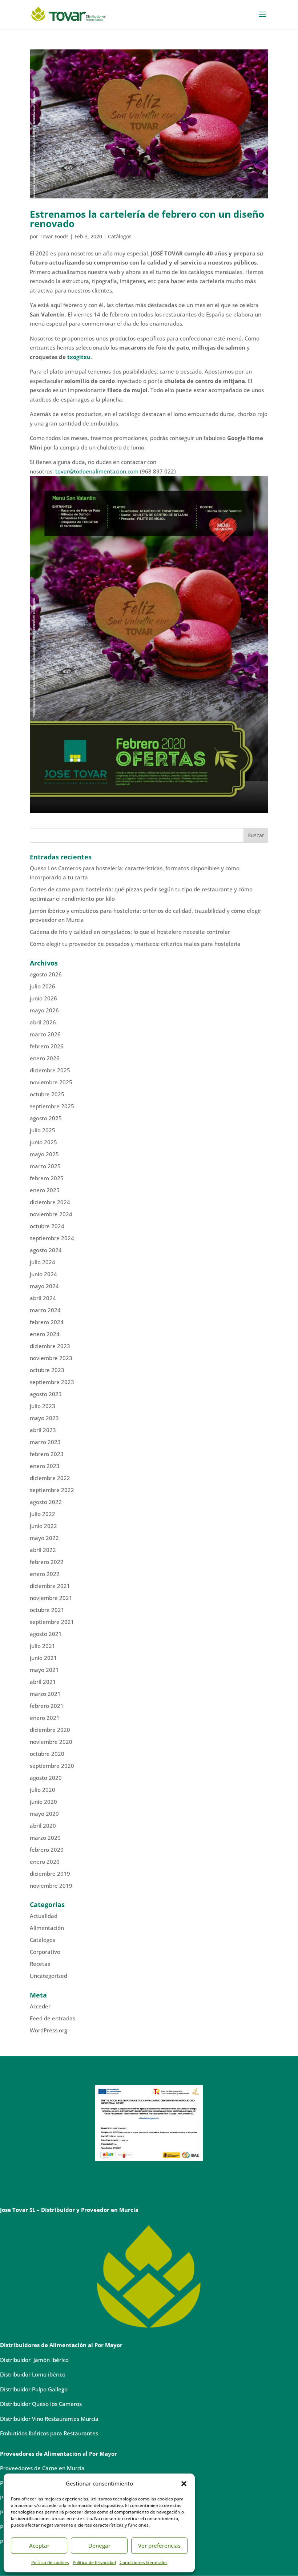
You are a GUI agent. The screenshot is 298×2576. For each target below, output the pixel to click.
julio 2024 (43, 1262)
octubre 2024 (47, 1226)
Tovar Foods (54, 236)
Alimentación (47, 1928)
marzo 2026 (45, 1034)
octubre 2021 (47, 1610)
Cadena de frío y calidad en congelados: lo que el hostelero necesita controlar (130, 932)
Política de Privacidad (94, 2562)
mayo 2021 (44, 1670)
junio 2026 (43, 998)
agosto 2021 (46, 1634)
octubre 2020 (47, 1754)
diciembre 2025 (50, 1070)
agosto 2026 (46, 974)
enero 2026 (45, 1058)
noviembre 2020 (51, 1742)
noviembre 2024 (51, 1214)
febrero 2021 (47, 1706)
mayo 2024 (44, 1286)
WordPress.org (49, 2030)
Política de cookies (50, 2562)
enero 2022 (45, 1574)
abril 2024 (43, 1298)
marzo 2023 (45, 1442)
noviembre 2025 (51, 1082)
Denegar (99, 2545)
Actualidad (44, 1916)
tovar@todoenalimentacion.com (97, 471)
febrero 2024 (47, 1322)
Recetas (40, 1964)
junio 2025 (43, 1142)
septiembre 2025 (52, 1106)
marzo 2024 (45, 1310)
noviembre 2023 (51, 1358)
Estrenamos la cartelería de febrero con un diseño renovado (147, 219)
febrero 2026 (47, 1046)
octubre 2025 (47, 1094)
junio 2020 (43, 1802)
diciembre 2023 (50, 1346)
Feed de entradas (53, 2018)
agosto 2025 (46, 1118)
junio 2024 (43, 1274)
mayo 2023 (44, 1418)
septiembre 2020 (52, 1766)
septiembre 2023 (52, 1382)
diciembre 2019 (50, 1874)
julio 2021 (43, 1646)
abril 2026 (43, 1022)
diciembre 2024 (50, 1202)
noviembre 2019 (51, 1886)
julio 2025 (43, 1130)
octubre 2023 (47, 1370)
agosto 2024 (46, 1250)
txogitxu (79, 357)
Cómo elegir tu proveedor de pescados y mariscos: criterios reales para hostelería (135, 944)
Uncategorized (49, 1976)
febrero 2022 (47, 1562)
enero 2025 (45, 1190)
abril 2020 (43, 1826)
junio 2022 (43, 1526)
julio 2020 (43, 1790)
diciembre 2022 (50, 1478)
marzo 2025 (45, 1166)
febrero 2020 (47, 1850)
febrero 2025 (47, 1178)
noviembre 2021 (51, 1598)
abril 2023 (43, 1430)
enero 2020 (45, 1862)
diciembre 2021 (50, 1586)
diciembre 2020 (50, 1730)
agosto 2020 (46, 1778)
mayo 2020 (44, 1814)
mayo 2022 (44, 1538)
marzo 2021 (45, 1694)
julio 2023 (43, 1406)
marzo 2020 (45, 1838)
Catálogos (120, 236)
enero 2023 (45, 1466)
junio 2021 (43, 1658)
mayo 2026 (44, 1010)
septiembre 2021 (52, 1622)
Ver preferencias (159, 2545)
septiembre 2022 (52, 1490)
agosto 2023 (46, 1394)
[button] (184, 2484)
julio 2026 (43, 986)
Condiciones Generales (144, 2562)
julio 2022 (43, 1514)
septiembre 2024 (52, 1238)
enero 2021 (45, 1718)
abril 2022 (43, 1550)
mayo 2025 (44, 1154)
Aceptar (39, 2545)
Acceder (40, 2006)
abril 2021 (43, 1682)
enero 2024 (45, 1334)
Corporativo (45, 1952)
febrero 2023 (47, 1454)
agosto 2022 (46, 1502)
